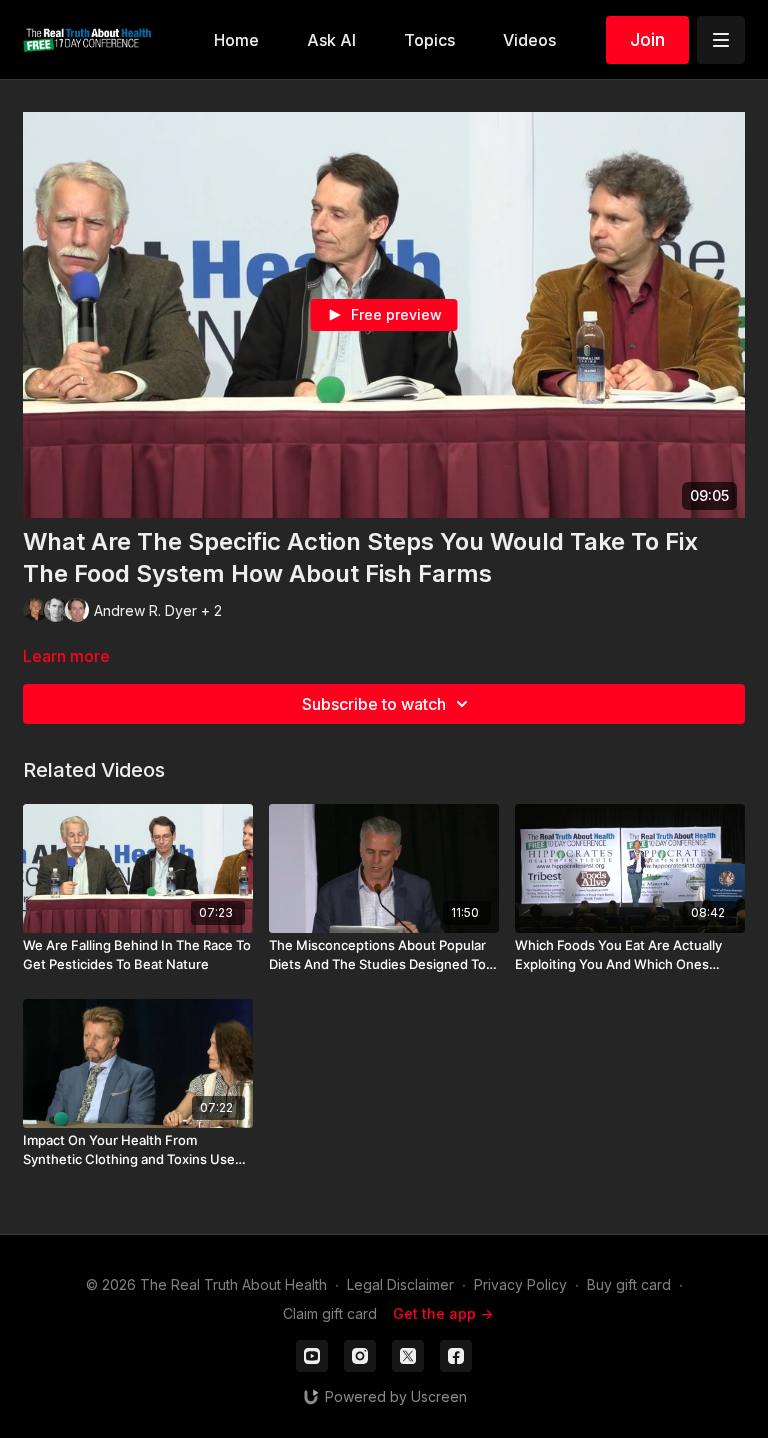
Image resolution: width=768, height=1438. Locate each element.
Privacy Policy (520, 1284)
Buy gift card (629, 1284)
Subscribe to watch (374, 704)
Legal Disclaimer (400, 1284)
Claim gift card (330, 1313)
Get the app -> (443, 1313)
